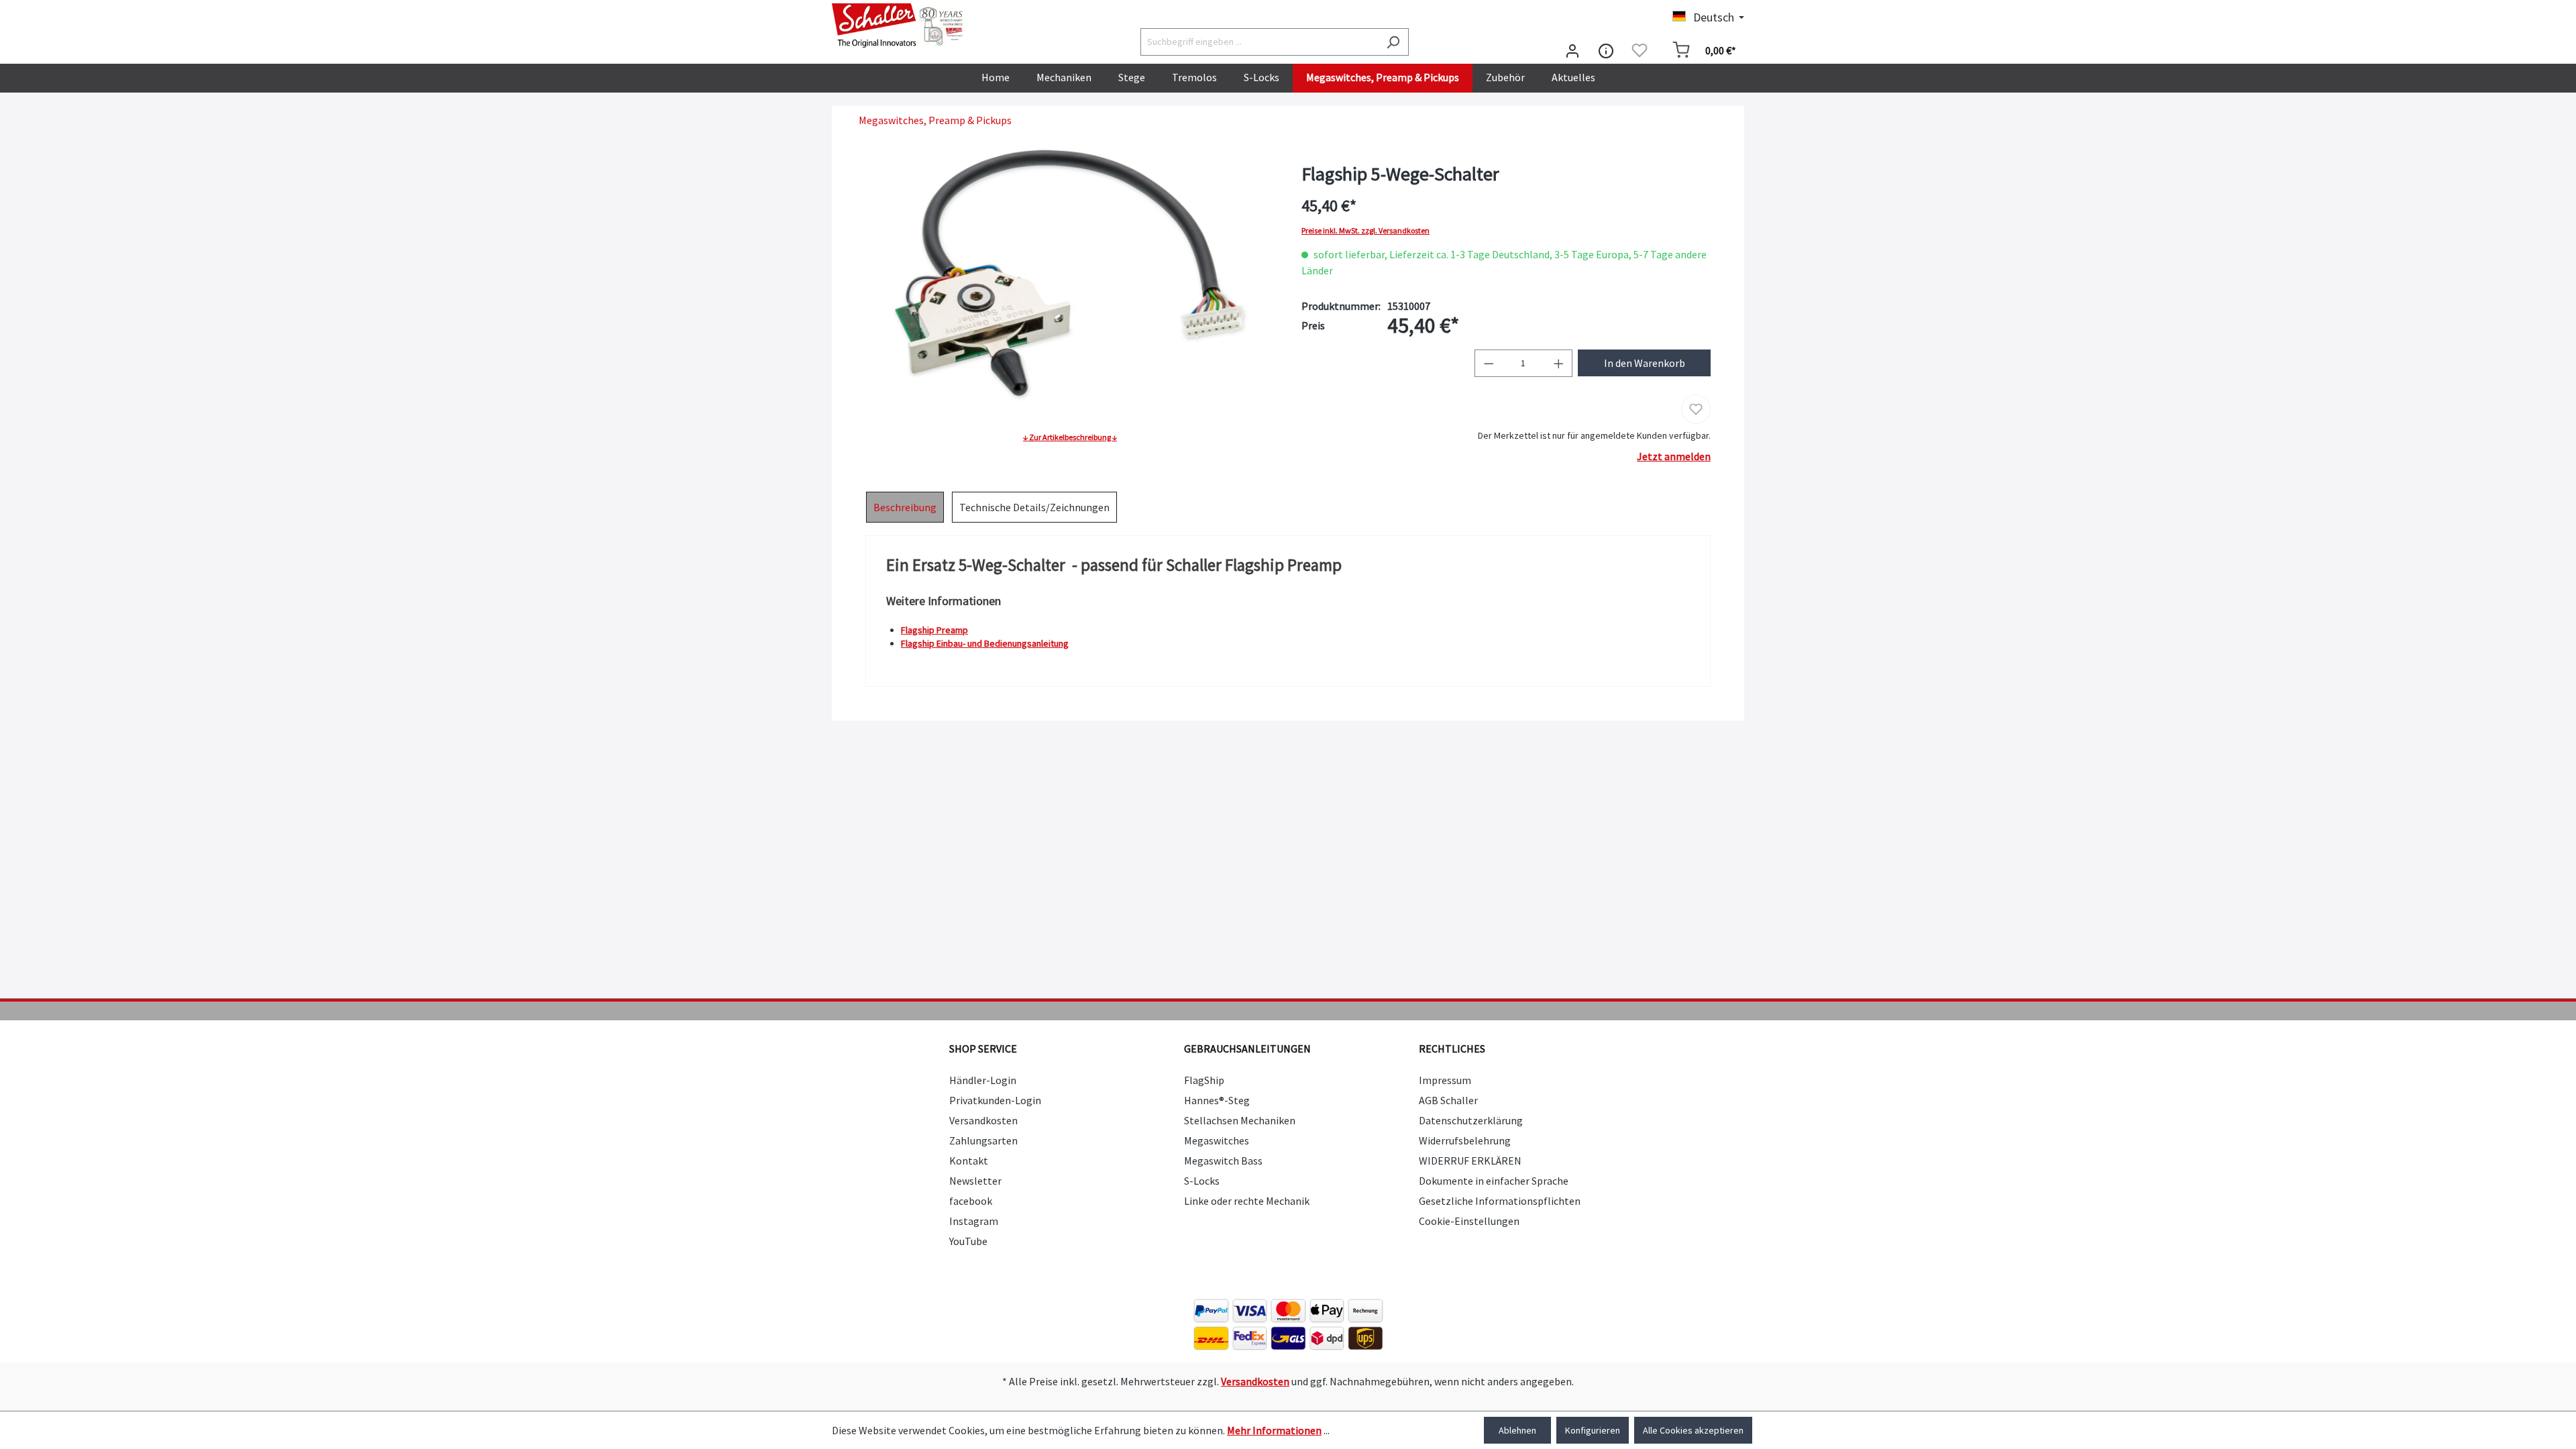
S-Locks (1202, 1181)
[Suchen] (1393, 42)
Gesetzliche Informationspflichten (1500, 1201)
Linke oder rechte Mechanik (1247, 1201)
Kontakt (969, 1161)
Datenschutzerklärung (1471, 1120)
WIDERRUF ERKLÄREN (1470, 1161)
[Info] (1606, 50)
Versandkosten (983, 1120)
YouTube (968, 1241)
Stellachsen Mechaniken (1240, 1120)
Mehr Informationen (1274, 1430)
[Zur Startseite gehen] (899, 25)
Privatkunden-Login (995, 1100)
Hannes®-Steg (1217, 1100)
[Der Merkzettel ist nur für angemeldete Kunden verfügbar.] (1640, 50)
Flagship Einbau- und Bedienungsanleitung (985, 643)
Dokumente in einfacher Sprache (1494, 1181)
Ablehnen (1517, 1430)
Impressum (1445, 1080)
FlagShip (1204, 1080)
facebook (971, 1201)
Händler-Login (983, 1080)
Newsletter (975, 1181)
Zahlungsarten (983, 1140)
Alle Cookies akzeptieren (1693, 1430)
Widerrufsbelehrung (1465, 1140)
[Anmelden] (1572, 50)
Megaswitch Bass (1223, 1161)
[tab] (905, 507)
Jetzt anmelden (1674, 456)
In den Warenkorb (1645, 363)
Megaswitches (1217, 1140)
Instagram (974, 1221)
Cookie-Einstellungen (1469, 1221)
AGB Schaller (1448, 1100)
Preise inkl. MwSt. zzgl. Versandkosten (1365, 231)
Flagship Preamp (934, 630)
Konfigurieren (1593, 1430)
